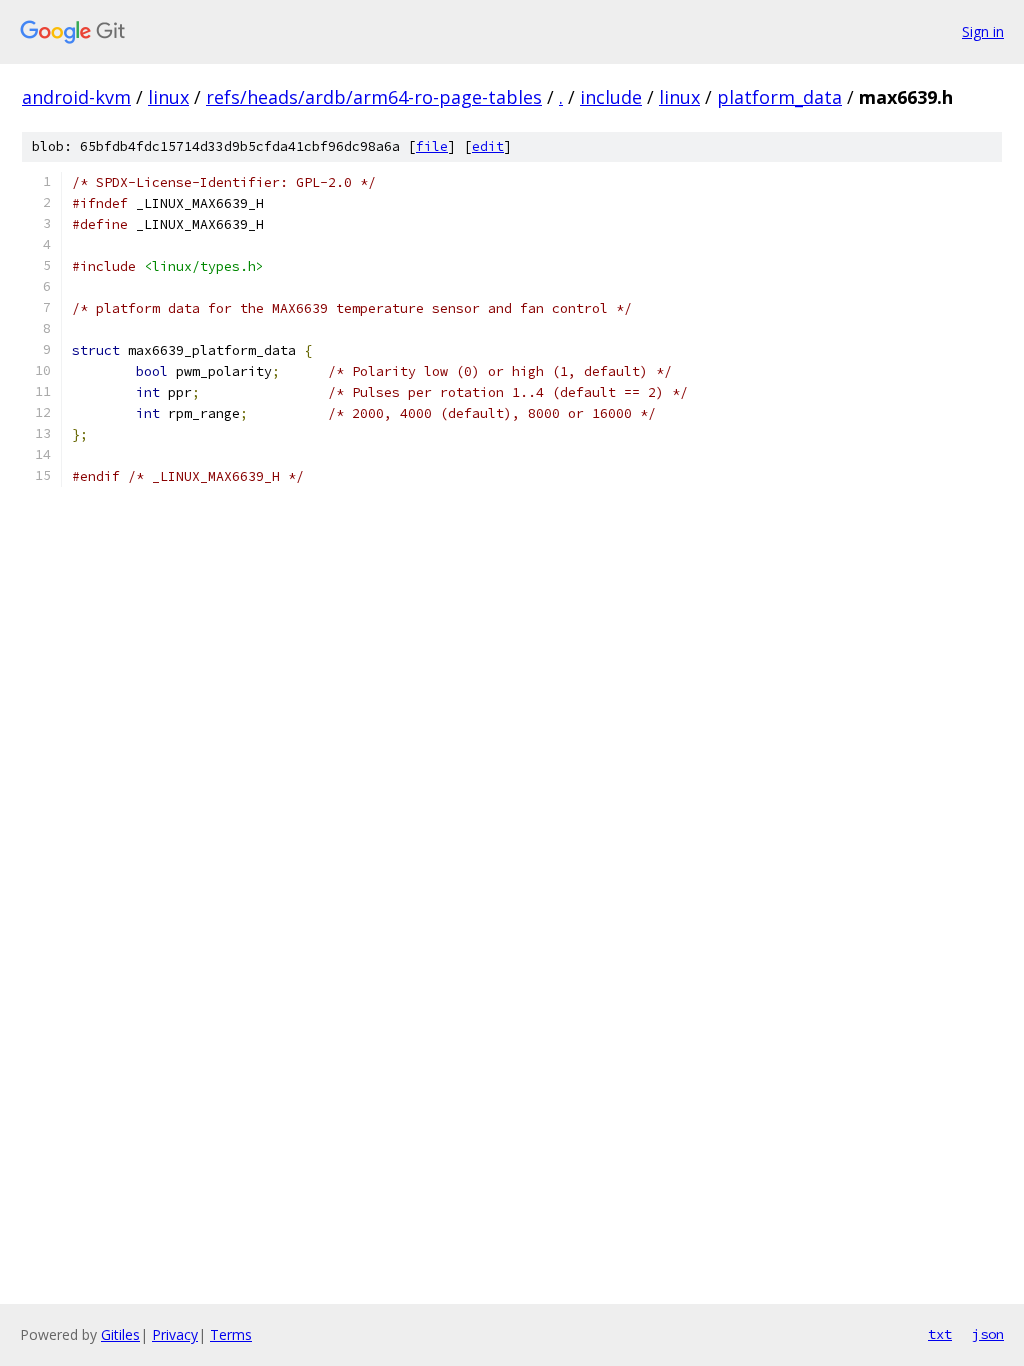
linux (168, 97)
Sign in (983, 31)
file (432, 146)
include (611, 97)
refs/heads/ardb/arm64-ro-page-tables (374, 97)
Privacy (175, 1334)
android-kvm (76, 97)
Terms (231, 1334)
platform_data (779, 97)
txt (940, 1334)
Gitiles (120, 1334)
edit (488, 146)
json (988, 1334)
